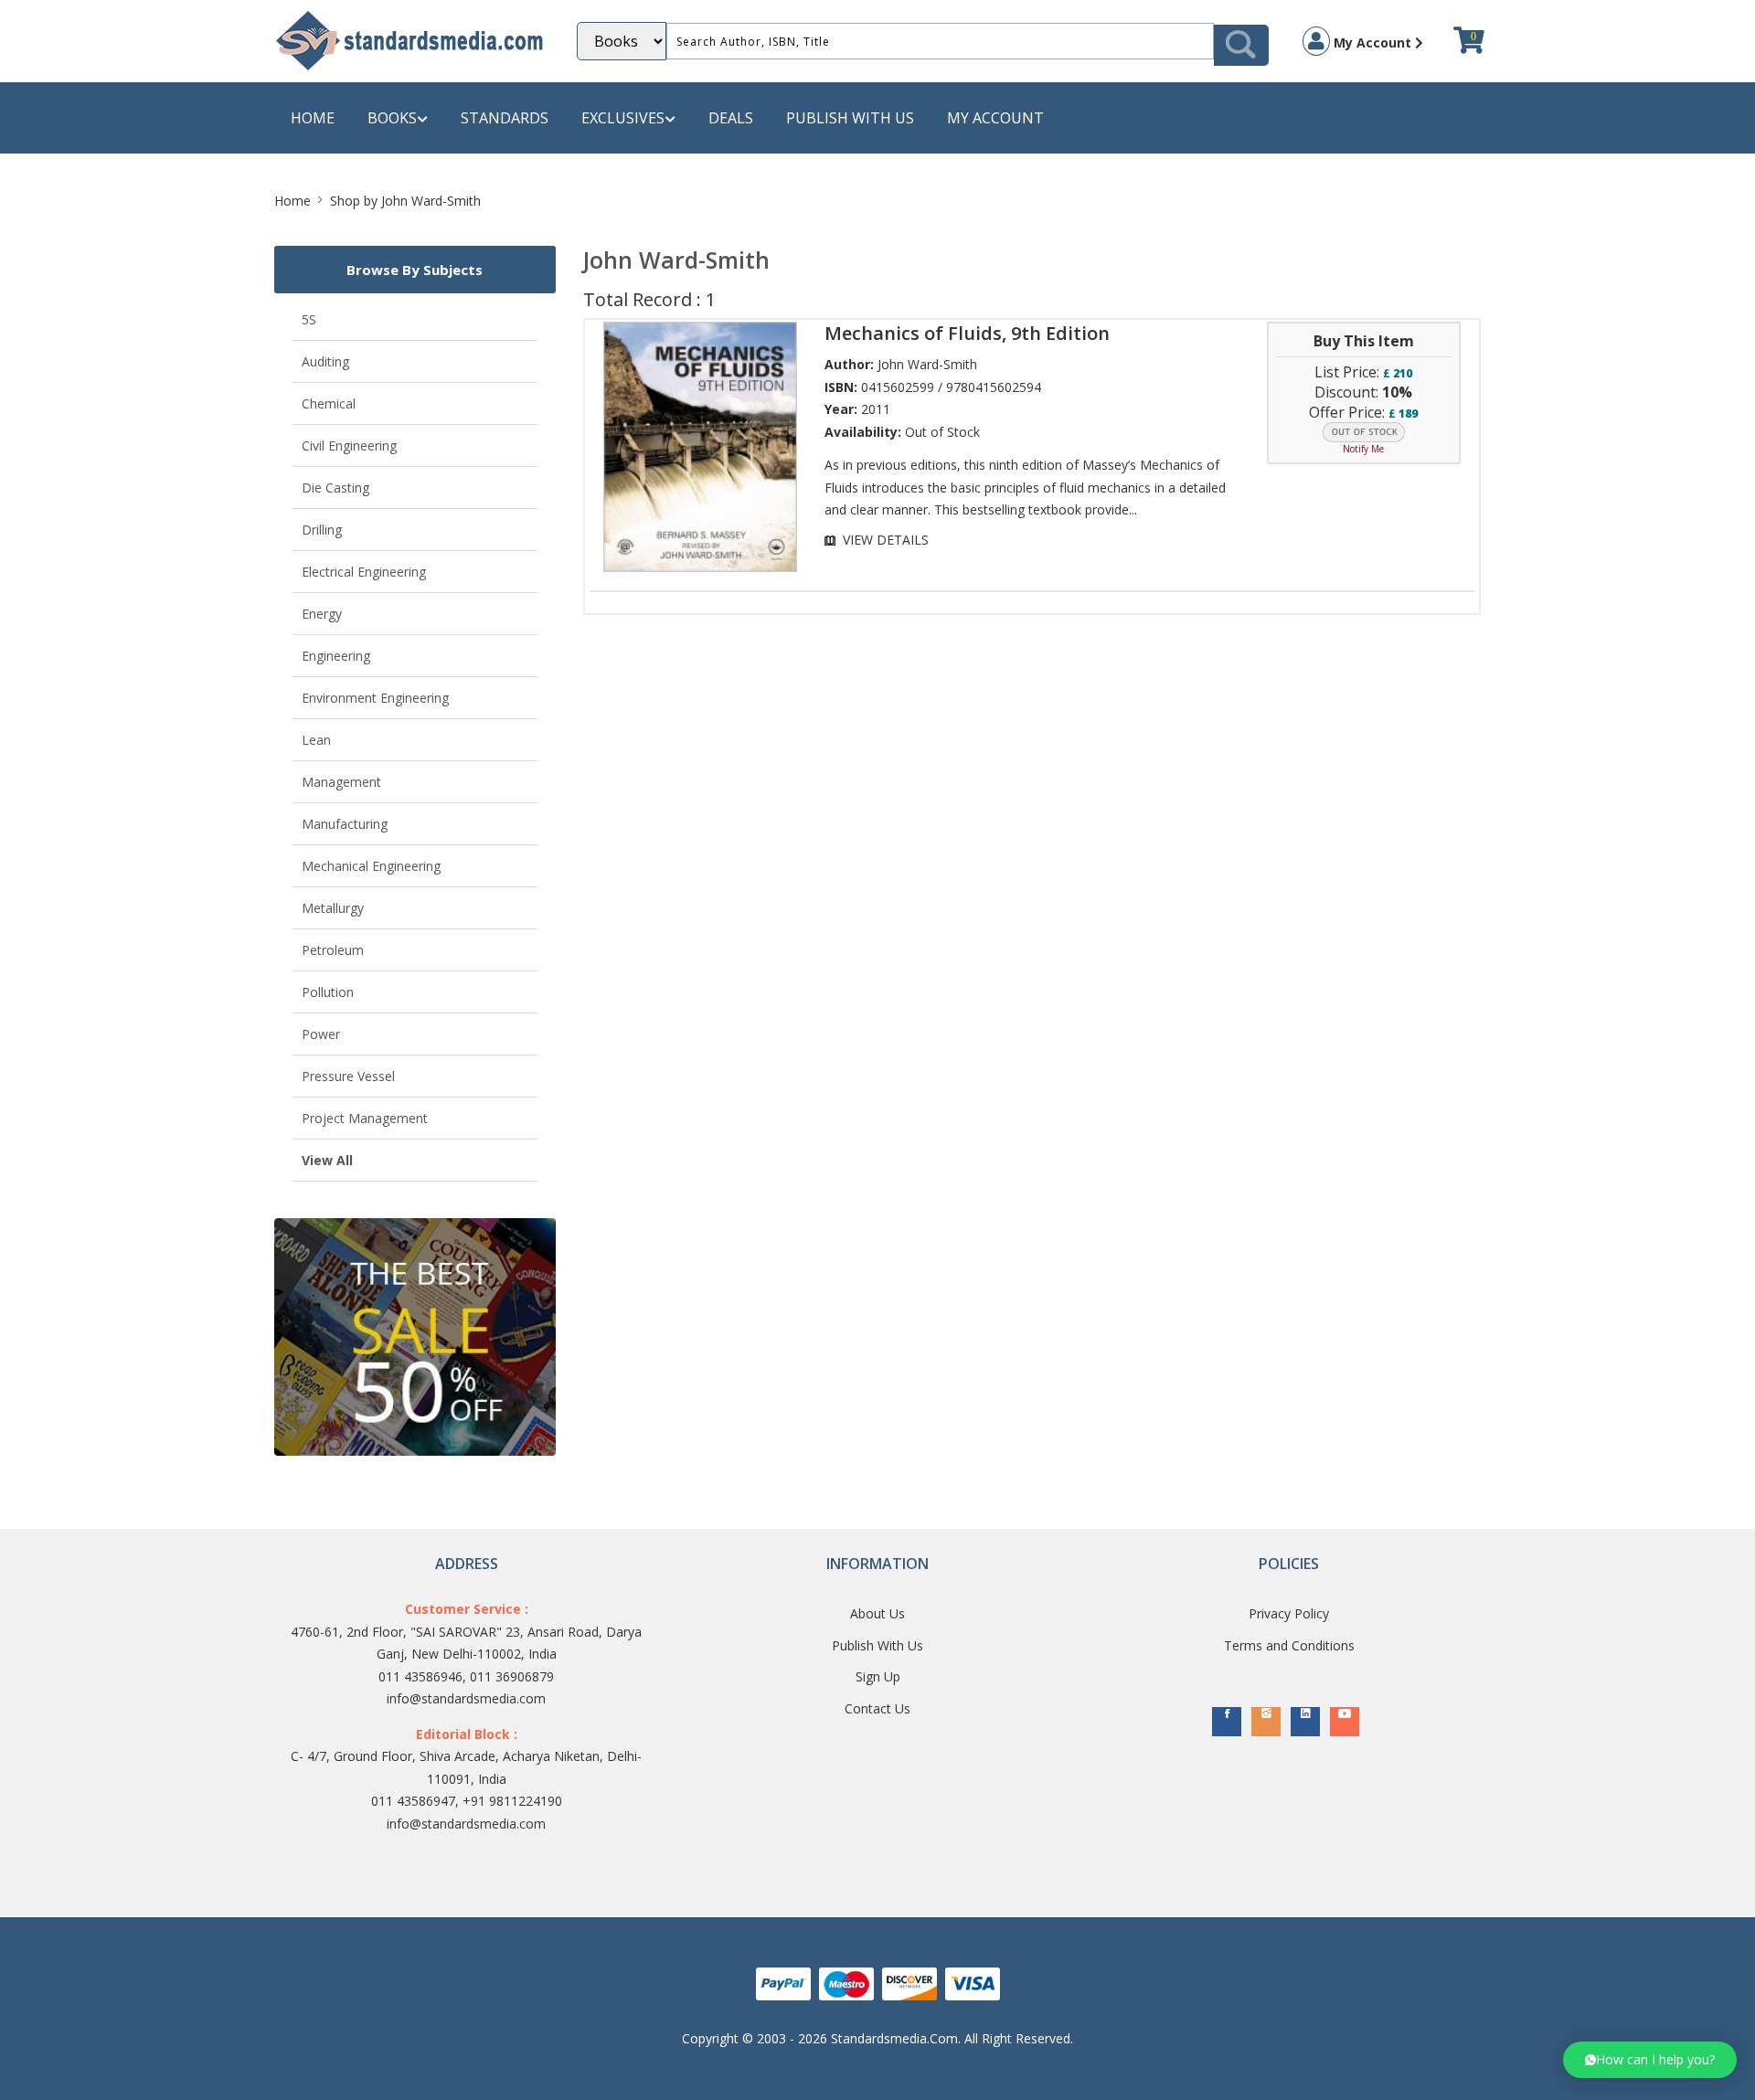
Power (321, 1034)
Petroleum (333, 950)
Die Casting (335, 488)
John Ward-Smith (927, 364)
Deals (731, 118)
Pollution (328, 992)
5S (309, 319)
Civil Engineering (349, 445)
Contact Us (877, 1708)
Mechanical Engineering (371, 866)
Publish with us (850, 118)
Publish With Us (877, 1645)
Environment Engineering (375, 698)
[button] (1650, 2060)
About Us (877, 1613)
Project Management (365, 1118)
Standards (505, 118)
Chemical (329, 403)
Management (341, 782)
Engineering (336, 656)
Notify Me (1363, 449)
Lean (316, 740)
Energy (322, 614)
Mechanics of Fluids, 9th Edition (967, 333)
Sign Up (878, 1676)
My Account (1372, 42)
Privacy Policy (1289, 1613)
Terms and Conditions (1289, 1645)
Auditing (325, 361)
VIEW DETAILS (886, 540)
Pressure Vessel (348, 1076)
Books (392, 118)
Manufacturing (345, 824)
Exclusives (623, 118)
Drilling (322, 530)
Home (313, 118)
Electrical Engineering (364, 572)
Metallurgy (333, 908)
